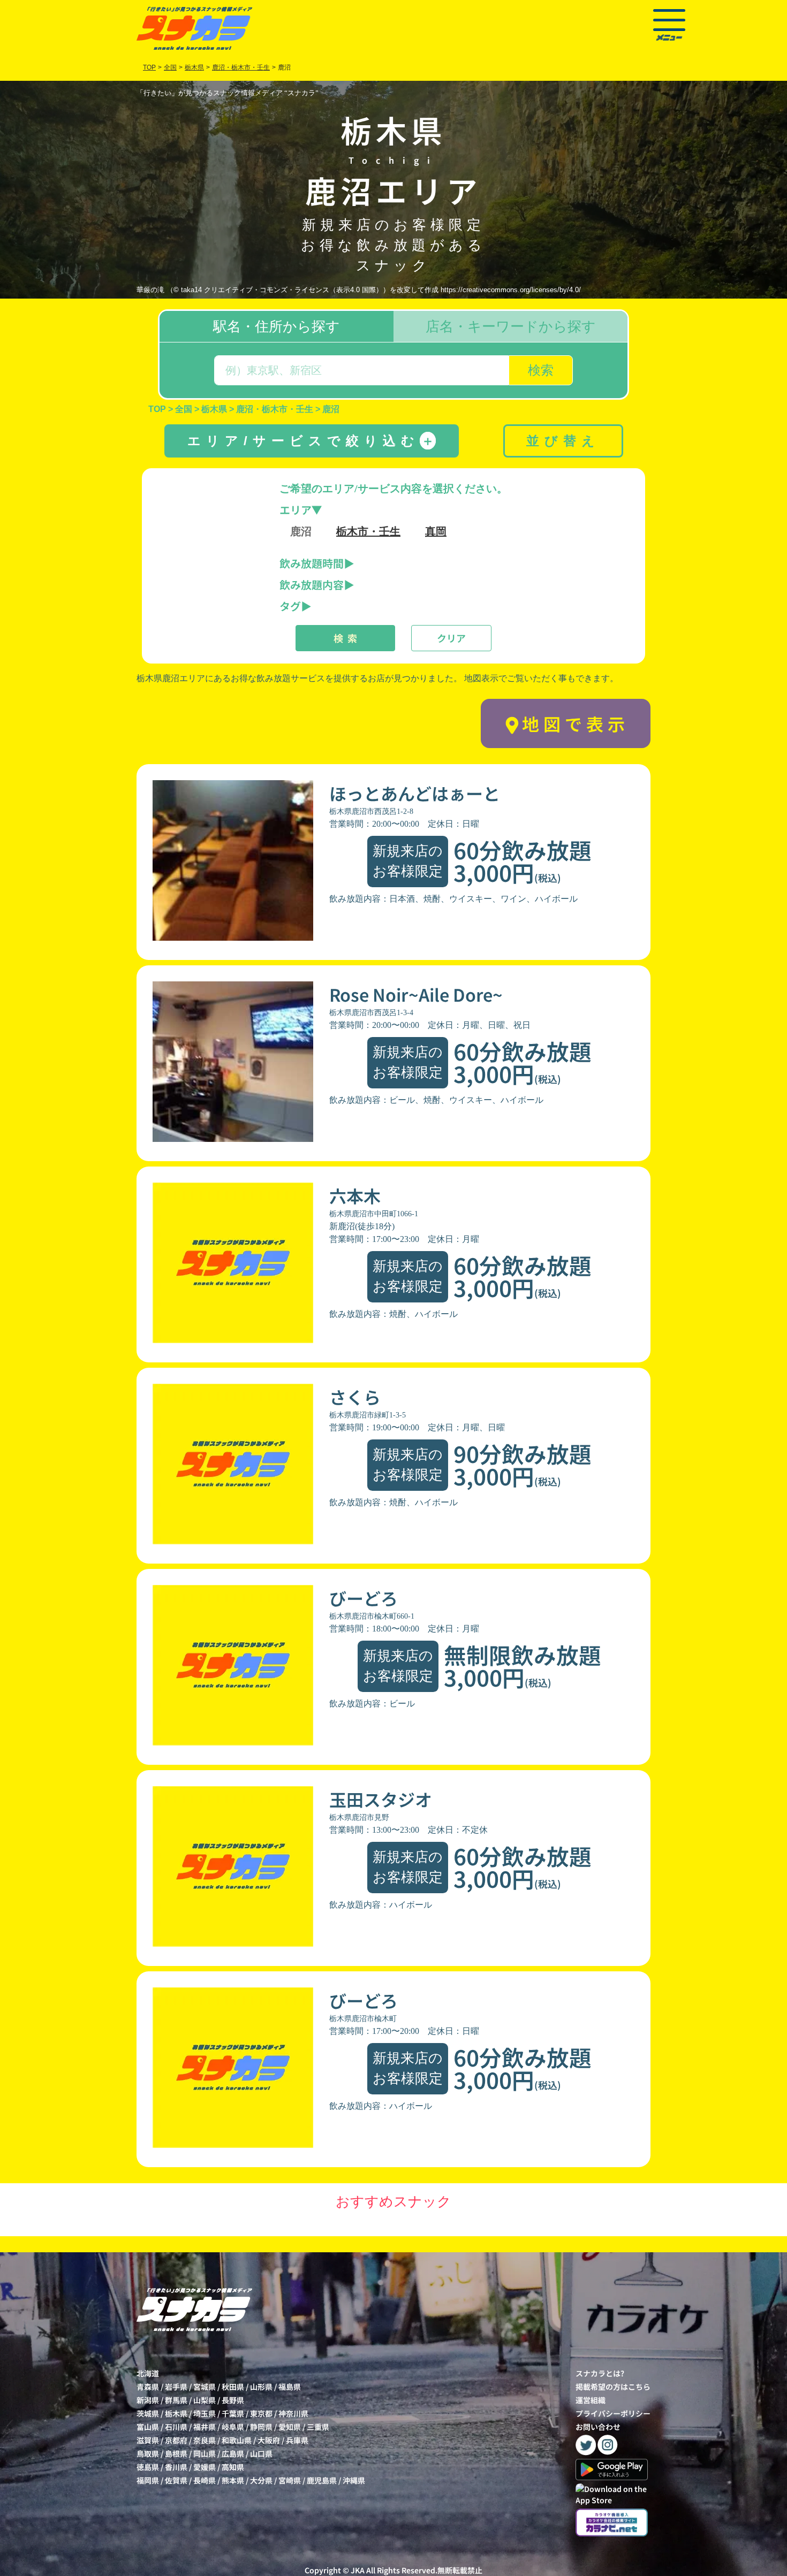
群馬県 (176, 2400)
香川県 (176, 2467)
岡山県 (205, 2453)
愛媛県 (205, 2467)
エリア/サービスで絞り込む (311, 441)
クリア (451, 638)
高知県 (233, 2467)
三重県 (318, 2427)
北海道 (148, 2373)
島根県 (176, 2453)
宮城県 (205, 2387)
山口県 (261, 2453)
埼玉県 (205, 2413)
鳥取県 (148, 2453)
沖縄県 (354, 2480)
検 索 (345, 638)
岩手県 (176, 2387)
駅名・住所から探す (277, 326)
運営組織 (591, 2400)
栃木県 (176, 2413)
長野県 (233, 2400)
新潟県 (148, 2400)
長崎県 (205, 2480)
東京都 (261, 2413)
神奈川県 (293, 2413)
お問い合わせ (598, 2427)
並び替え (563, 441)
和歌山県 (237, 2440)
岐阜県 (233, 2427)
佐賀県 (176, 2480)
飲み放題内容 (312, 585)
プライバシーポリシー (613, 2413)
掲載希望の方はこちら (613, 2387)
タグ (290, 606)
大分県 (261, 2480)
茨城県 (148, 2413)
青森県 (148, 2387)
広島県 (233, 2453)
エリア (296, 510)
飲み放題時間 (312, 563)
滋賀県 (148, 2440)
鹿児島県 (322, 2480)
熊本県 (233, 2480)
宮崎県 (290, 2480)
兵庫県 (297, 2440)
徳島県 (148, 2467)
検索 (541, 370)
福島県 (290, 2387)
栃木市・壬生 (368, 531)
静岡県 (261, 2427)
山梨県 (205, 2400)
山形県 (261, 2387)
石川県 (176, 2427)
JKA (358, 2570)
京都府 (176, 2440)
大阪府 (269, 2440)
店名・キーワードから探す (511, 326)
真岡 (436, 531)
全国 (170, 67)
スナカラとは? (600, 2373)
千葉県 (233, 2413)
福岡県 (148, 2480)
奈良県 (205, 2440)
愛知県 (290, 2427)
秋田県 (233, 2387)
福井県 (205, 2427)
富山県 (148, 2427)
